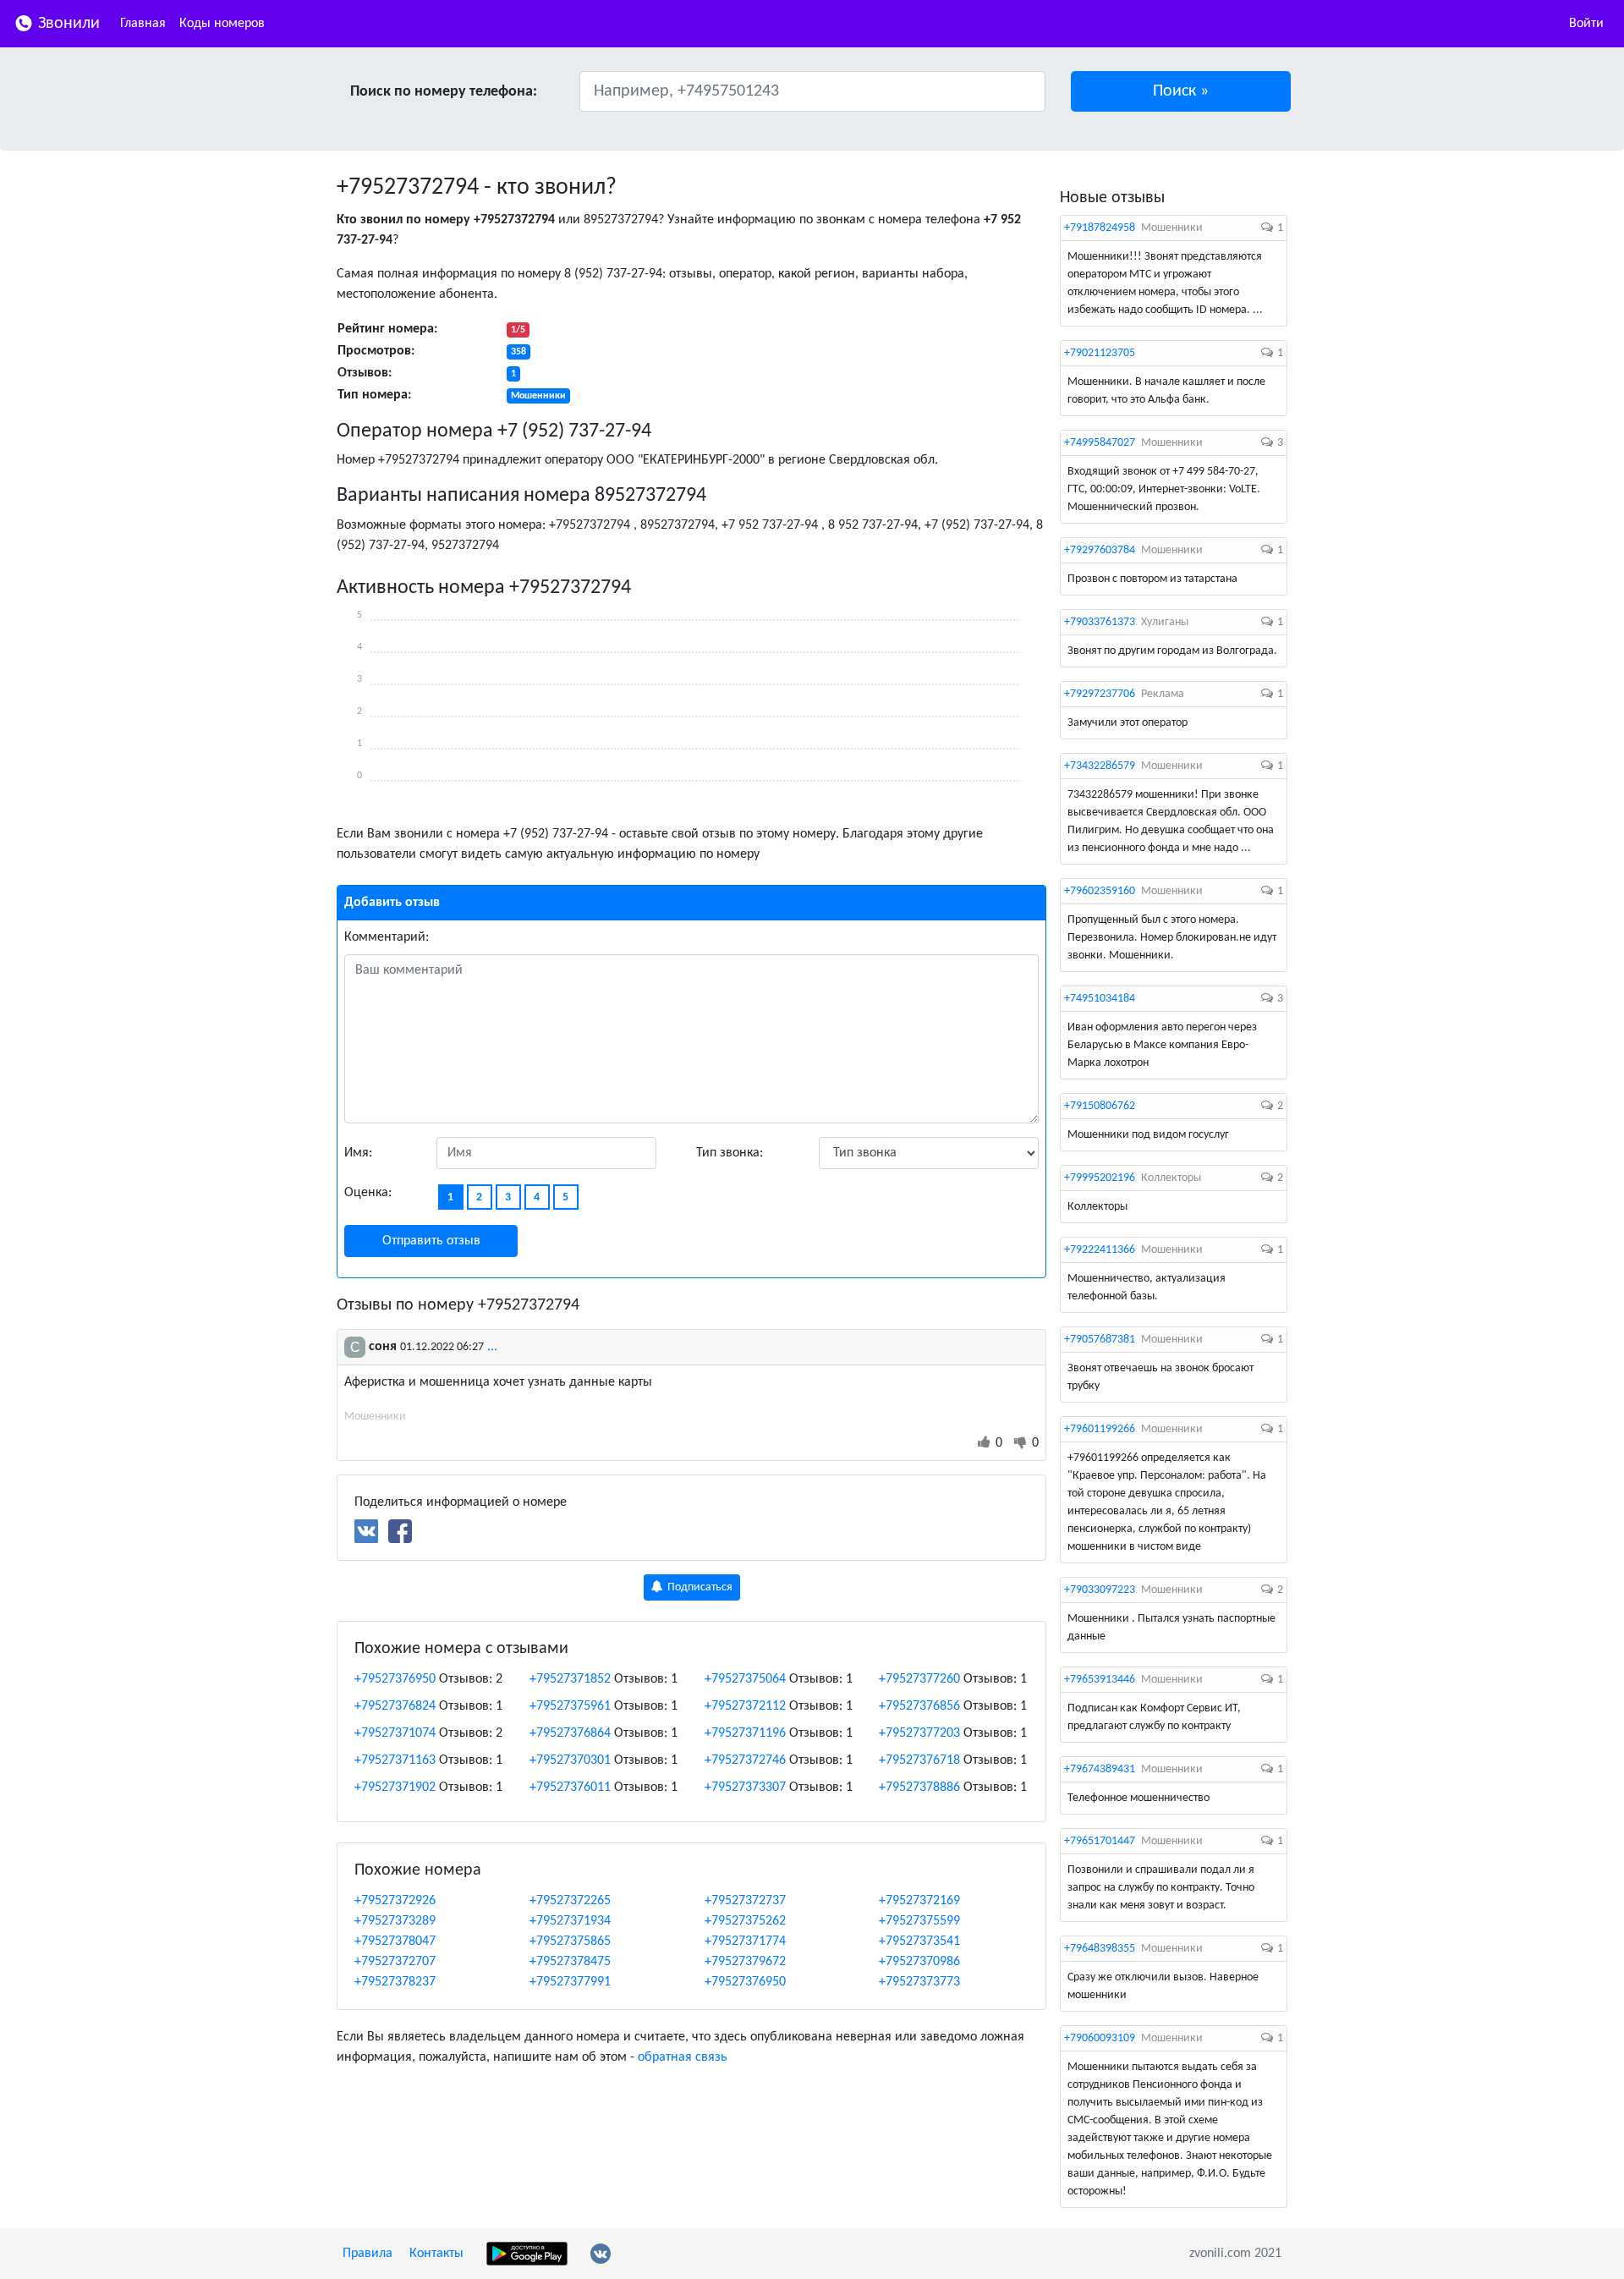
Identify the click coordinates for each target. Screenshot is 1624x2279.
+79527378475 (570, 1962)
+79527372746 (745, 1760)
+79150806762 (1100, 1106)
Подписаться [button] (699, 1587)
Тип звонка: (730, 1153)
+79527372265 (570, 1901)
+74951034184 (1100, 999)
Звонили (67, 24)
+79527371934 (570, 1921)
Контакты (436, 2254)
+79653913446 (1100, 1680)
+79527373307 (745, 1788)
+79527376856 (919, 1706)
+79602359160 (1100, 891)
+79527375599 (919, 1921)
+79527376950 (395, 1679)
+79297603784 (1100, 550)
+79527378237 (395, 1982)
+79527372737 (745, 1901)
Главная (143, 24)
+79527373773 (919, 1982)
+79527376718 (919, 1760)
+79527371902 (395, 1788)
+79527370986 (919, 1962)
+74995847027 (1100, 443)
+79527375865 (570, 1941)
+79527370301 (570, 1760)
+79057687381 (1100, 1340)
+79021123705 (1100, 353)
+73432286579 (1100, 766)
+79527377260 (919, 1679)
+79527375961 (570, 1706)
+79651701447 (1100, 1841)
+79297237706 (1100, 694)
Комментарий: (387, 937)
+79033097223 (1100, 1590)
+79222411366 (1100, 1250)
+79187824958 (1100, 228)
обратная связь (683, 2057)
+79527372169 (919, 1901)
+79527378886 (919, 1788)
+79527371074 (395, 1733)
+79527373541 (919, 1941)
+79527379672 (745, 1962)
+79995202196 (1100, 1178)
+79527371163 (395, 1760)
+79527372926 (395, 1901)
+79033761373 (1100, 622)
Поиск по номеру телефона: (444, 92)
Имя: (358, 1153)
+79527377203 (919, 1733)
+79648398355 (1100, 1949)
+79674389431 (1100, 1769)
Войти (1586, 24)
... (492, 1347)
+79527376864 (570, 1733)
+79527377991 (570, 1982)
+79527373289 (395, 1921)
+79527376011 (570, 1788)
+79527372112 (745, 1706)
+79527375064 (745, 1679)
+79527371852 (570, 1679)
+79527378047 (395, 1941)
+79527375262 (745, 1921)
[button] (1181, 91)
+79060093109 (1100, 2038)
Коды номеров (222, 24)
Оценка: (368, 1193)
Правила (368, 2254)
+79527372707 (395, 1962)
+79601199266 (1100, 1429)
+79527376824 (395, 1706)
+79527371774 (745, 1941)
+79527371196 (745, 1733)
